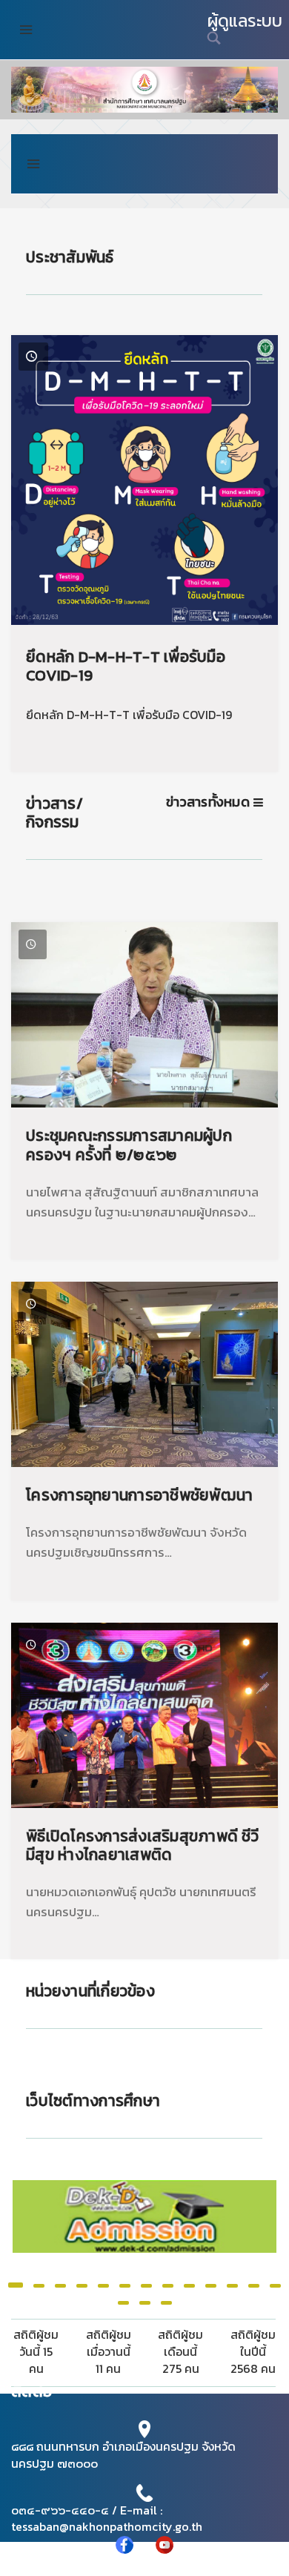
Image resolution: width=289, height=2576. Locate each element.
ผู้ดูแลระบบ (245, 21)
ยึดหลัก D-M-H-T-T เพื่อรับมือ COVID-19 (126, 666)
